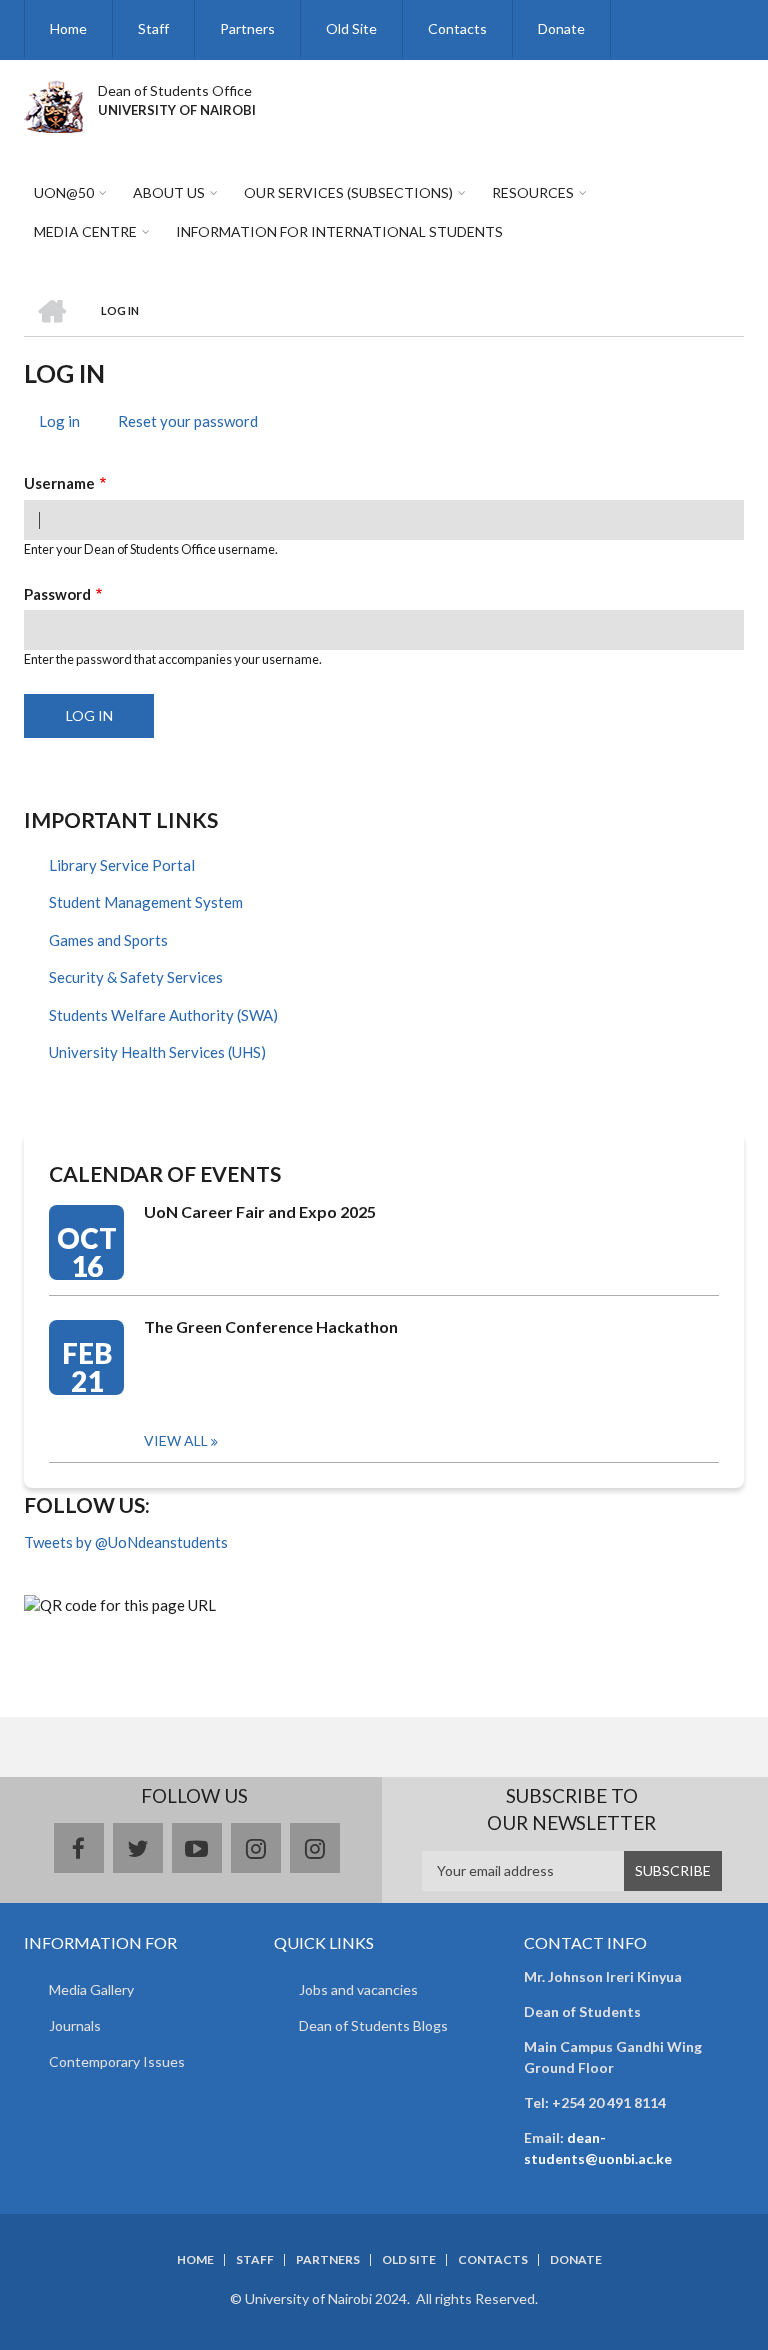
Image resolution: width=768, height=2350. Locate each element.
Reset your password (188, 421)
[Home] (53, 104)
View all (176, 1440)
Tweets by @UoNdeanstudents (126, 1542)
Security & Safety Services (136, 977)
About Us (169, 192)
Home (68, 28)
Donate (561, 28)
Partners (247, 28)
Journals (75, 2025)
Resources (533, 192)
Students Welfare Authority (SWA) (163, 1015)
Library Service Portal (122, 865)
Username (59, 483)
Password (57, 594)
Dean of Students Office (175, 90)
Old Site (351, 28)
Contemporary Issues (117, 2061)
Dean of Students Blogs (373, 2025)
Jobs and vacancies (358, 1989)
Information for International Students (339, 231)
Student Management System (146, 902)
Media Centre (85, 231)
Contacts (457, 28)
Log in (67, 424)
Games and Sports (108, 940)
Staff (153, 28)
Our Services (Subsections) (348, 192)
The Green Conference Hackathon (271, 1326)
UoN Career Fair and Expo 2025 (260, 1211)
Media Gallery (91, 1989)
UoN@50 (64, 192)
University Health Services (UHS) (157, 1052)
